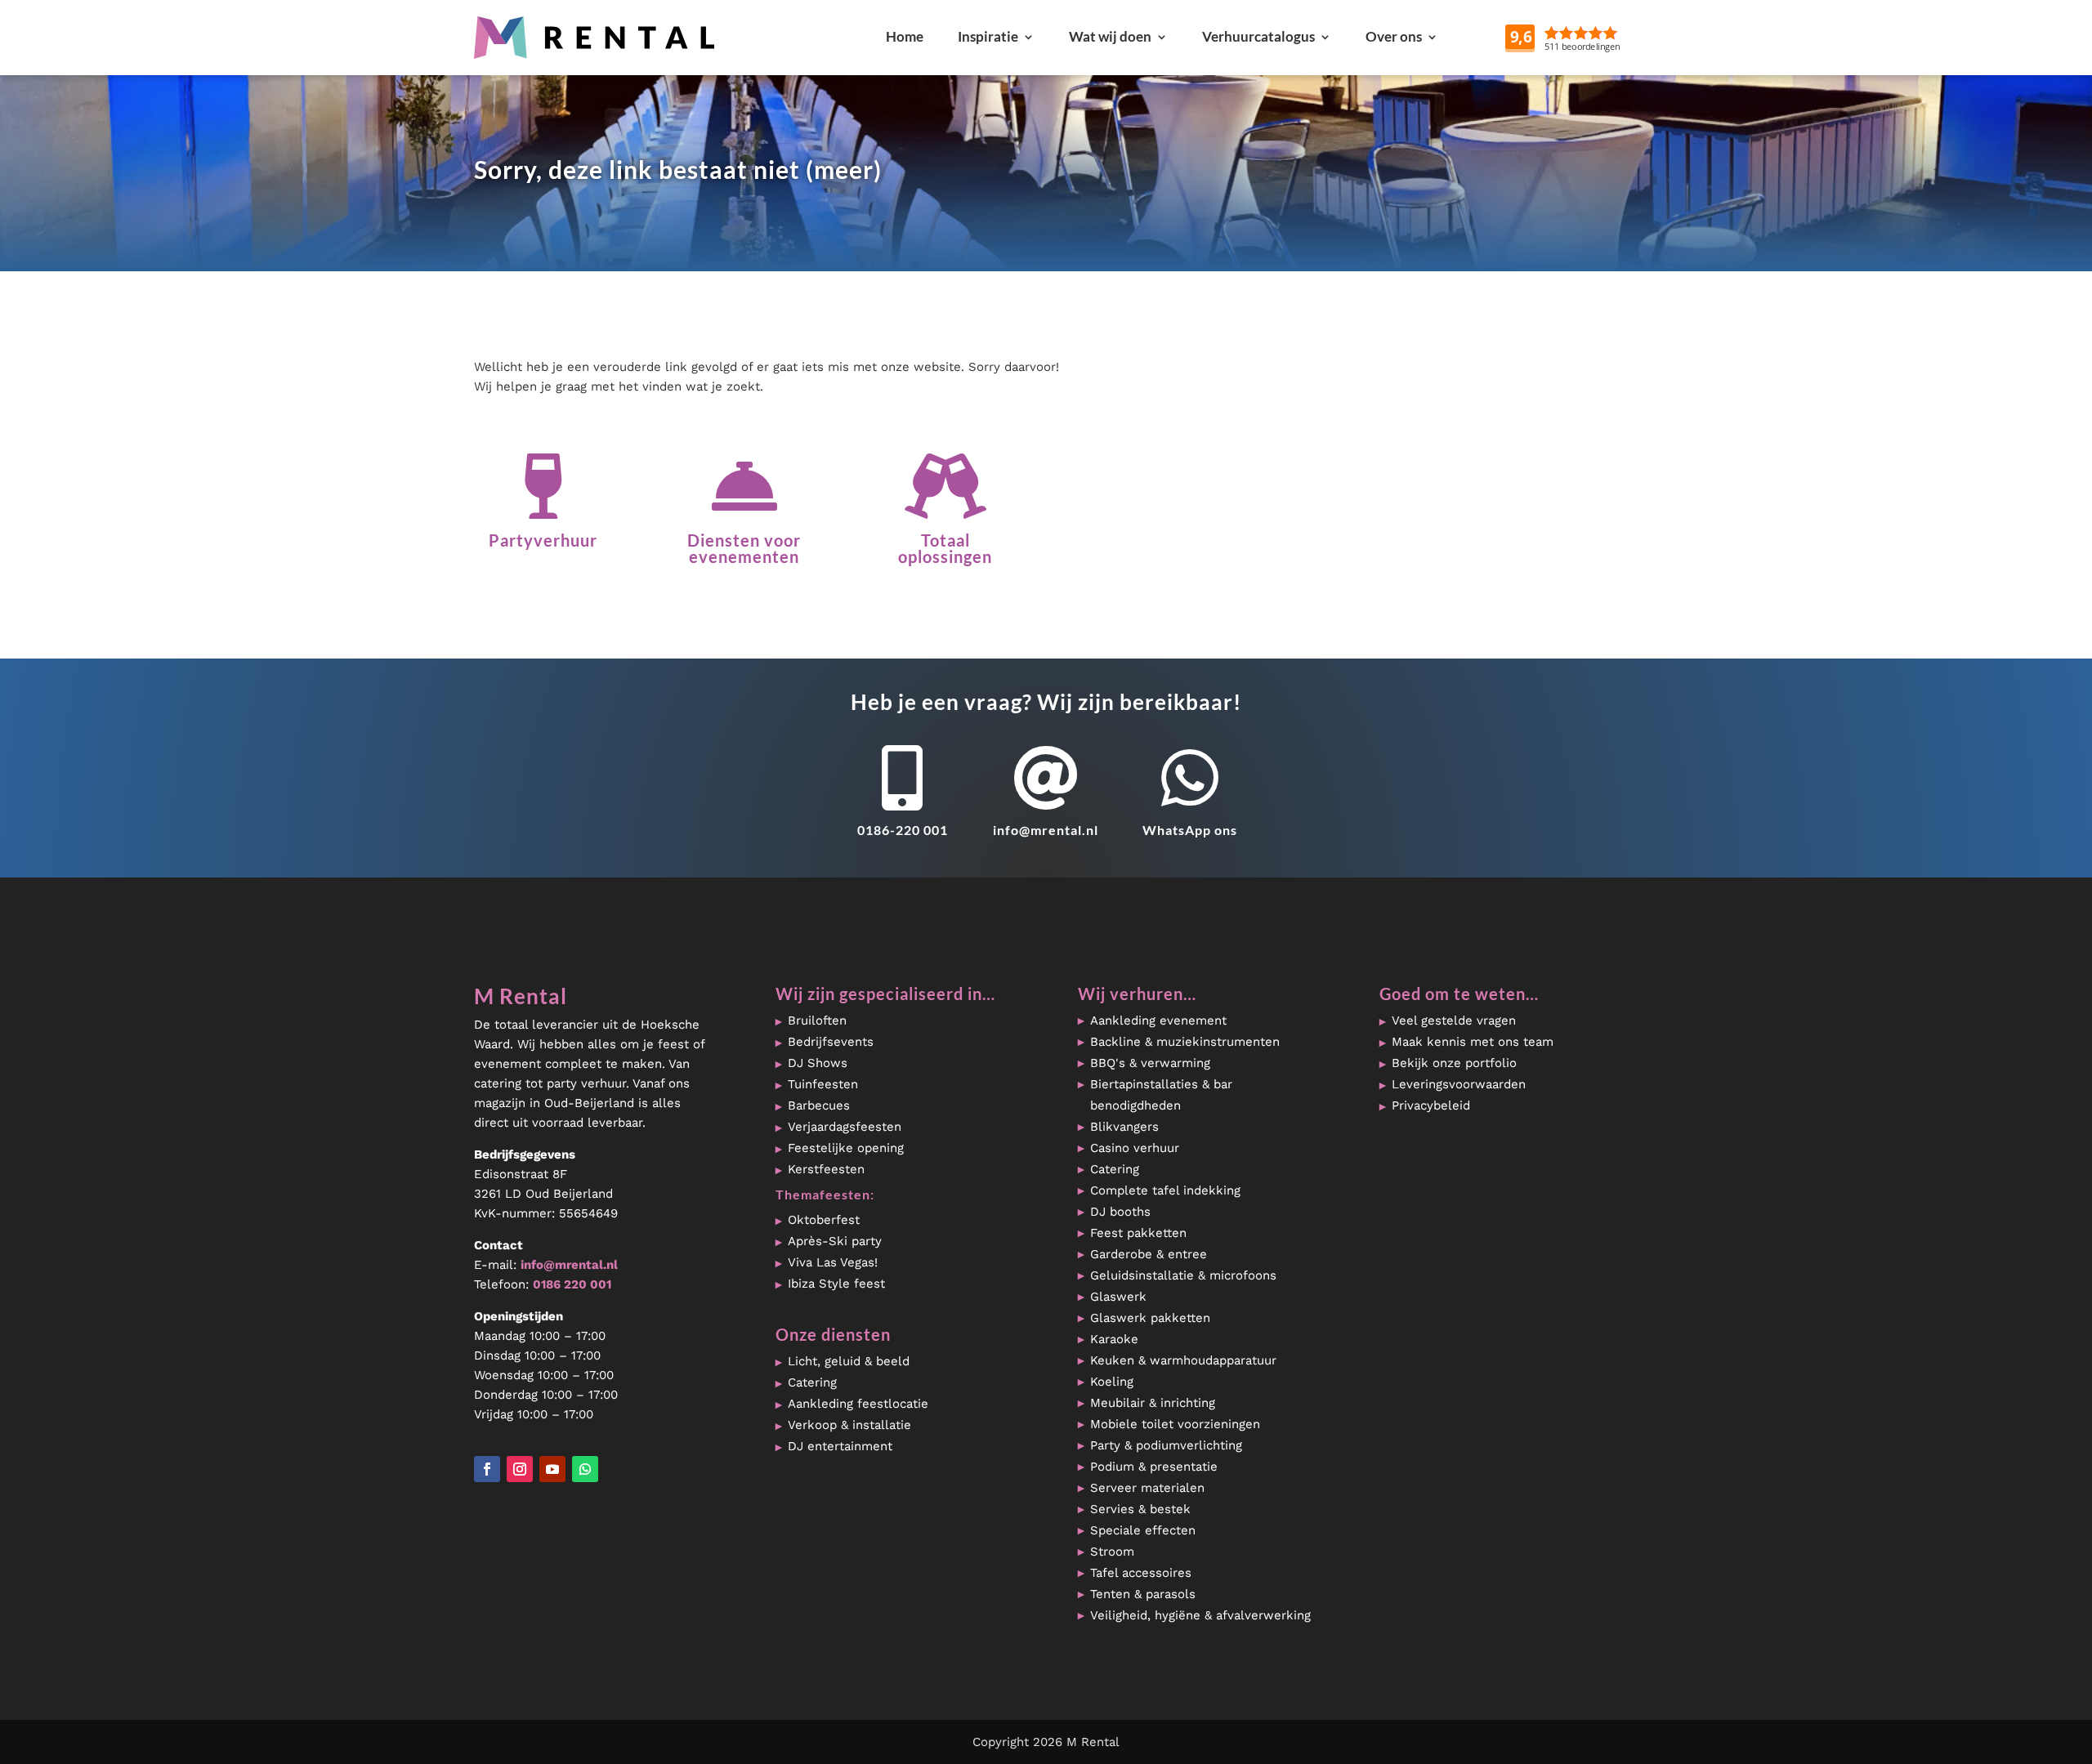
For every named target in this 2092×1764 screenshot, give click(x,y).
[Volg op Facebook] (487, 1469)
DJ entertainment (840, 1446)
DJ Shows (818, 1063)
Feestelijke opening (846, 1148)
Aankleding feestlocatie (858, 1404)
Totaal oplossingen (945, 548)
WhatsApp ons (1190, 830)
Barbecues (819, 1105)
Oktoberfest (824, 1220)
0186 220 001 (572, 1284)
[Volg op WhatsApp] (585, 1469)
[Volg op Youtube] (552, 1469)
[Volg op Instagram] (520, 1469)
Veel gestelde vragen (1454, 1020)
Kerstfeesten (826, 1169)
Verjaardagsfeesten (845, 1127)
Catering (812, 1382)
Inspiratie (988, 36)
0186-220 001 (903, 830)
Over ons (1394, 36)
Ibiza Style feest (836, 1284)
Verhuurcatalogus (1258, 36)
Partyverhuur (543, 540)
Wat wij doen (1110, 36)
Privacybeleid (1431, 1105)
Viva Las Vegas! (833, 1262)
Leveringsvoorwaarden (1459, 1084)
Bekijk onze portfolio (1454, 1063)
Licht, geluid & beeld (849, 1361)
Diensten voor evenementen (744, 548)
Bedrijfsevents (831, 1042)
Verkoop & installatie (849, 1425)
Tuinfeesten (823, 1084)
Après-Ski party (835, 1241)
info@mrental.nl (1046, 830)
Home (905, 36)
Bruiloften (817, 1020)
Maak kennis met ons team (1473, 1042)
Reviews (1601, 36)
